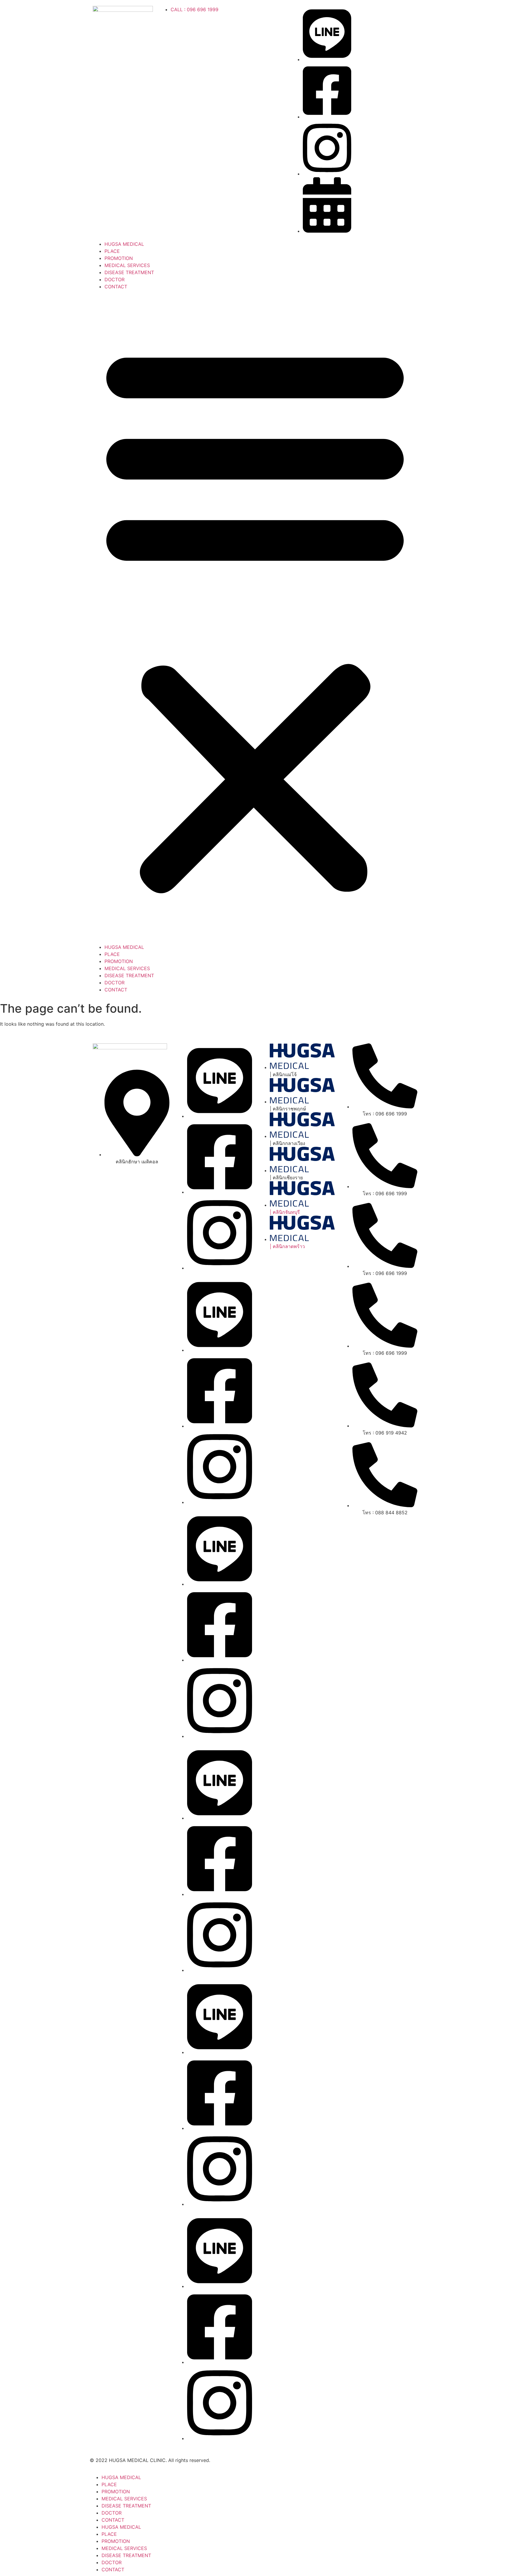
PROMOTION (119, 258)
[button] (255, 617)
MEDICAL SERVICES (127, 265)
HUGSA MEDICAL (124, 244)
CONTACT (116, 287)
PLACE (112, 251)
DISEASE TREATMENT (129, 272)
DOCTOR (115, 279)
